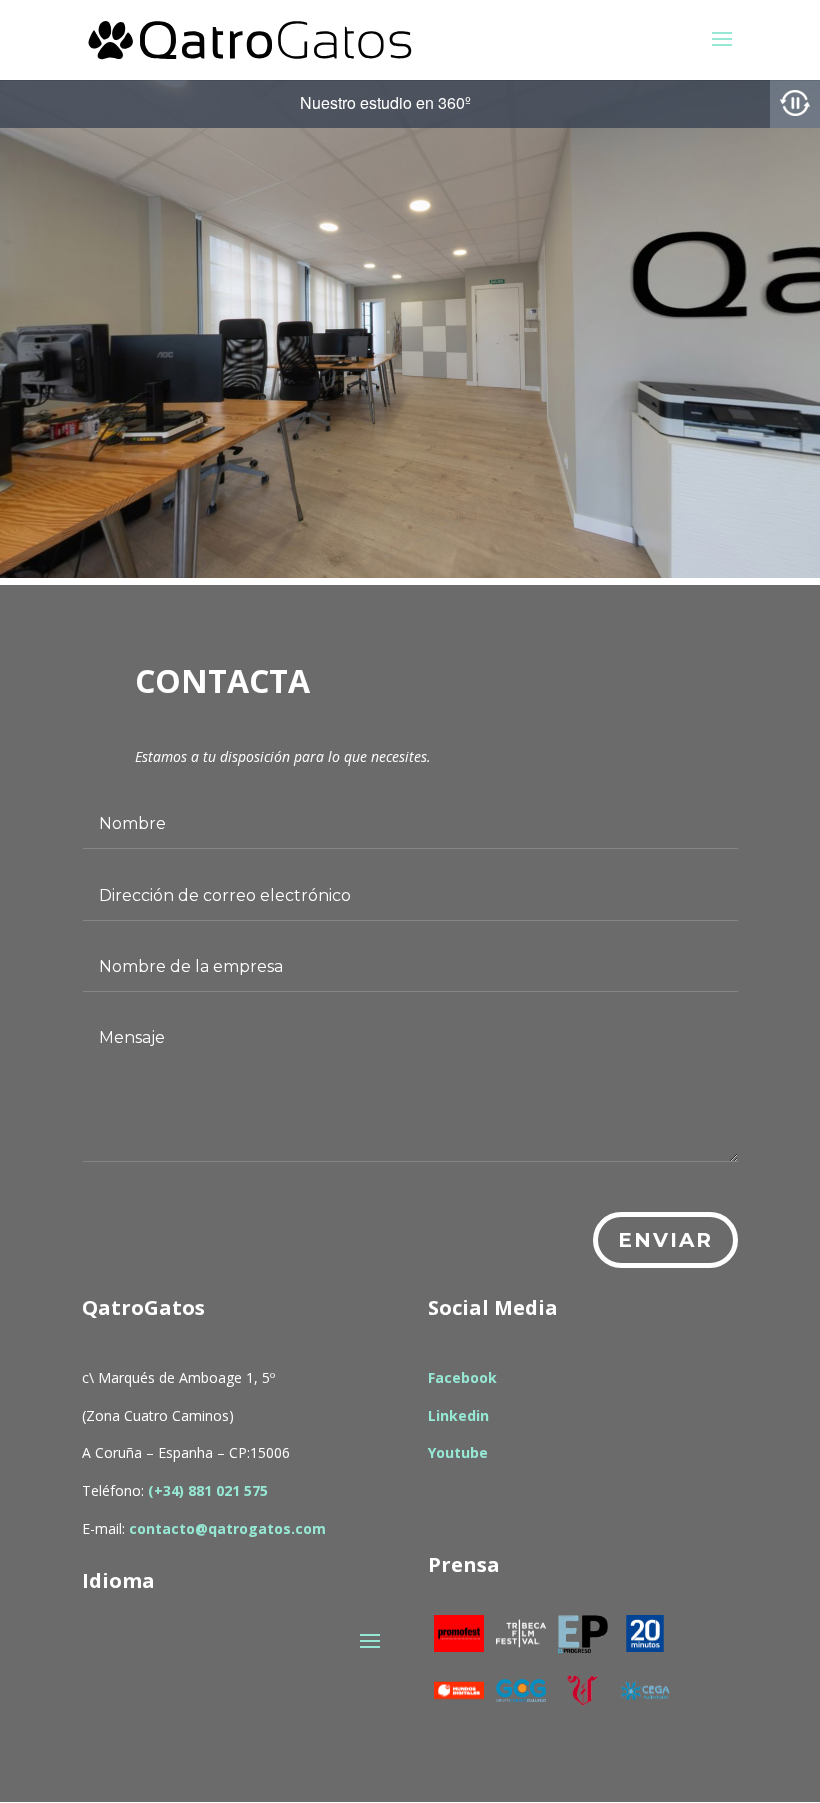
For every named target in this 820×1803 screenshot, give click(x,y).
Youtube (458, 1452)
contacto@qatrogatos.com (227, 1528)
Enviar (665, 1240)
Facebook (462, 1377)
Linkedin (458, 1415)
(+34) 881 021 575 (208, 1490)
